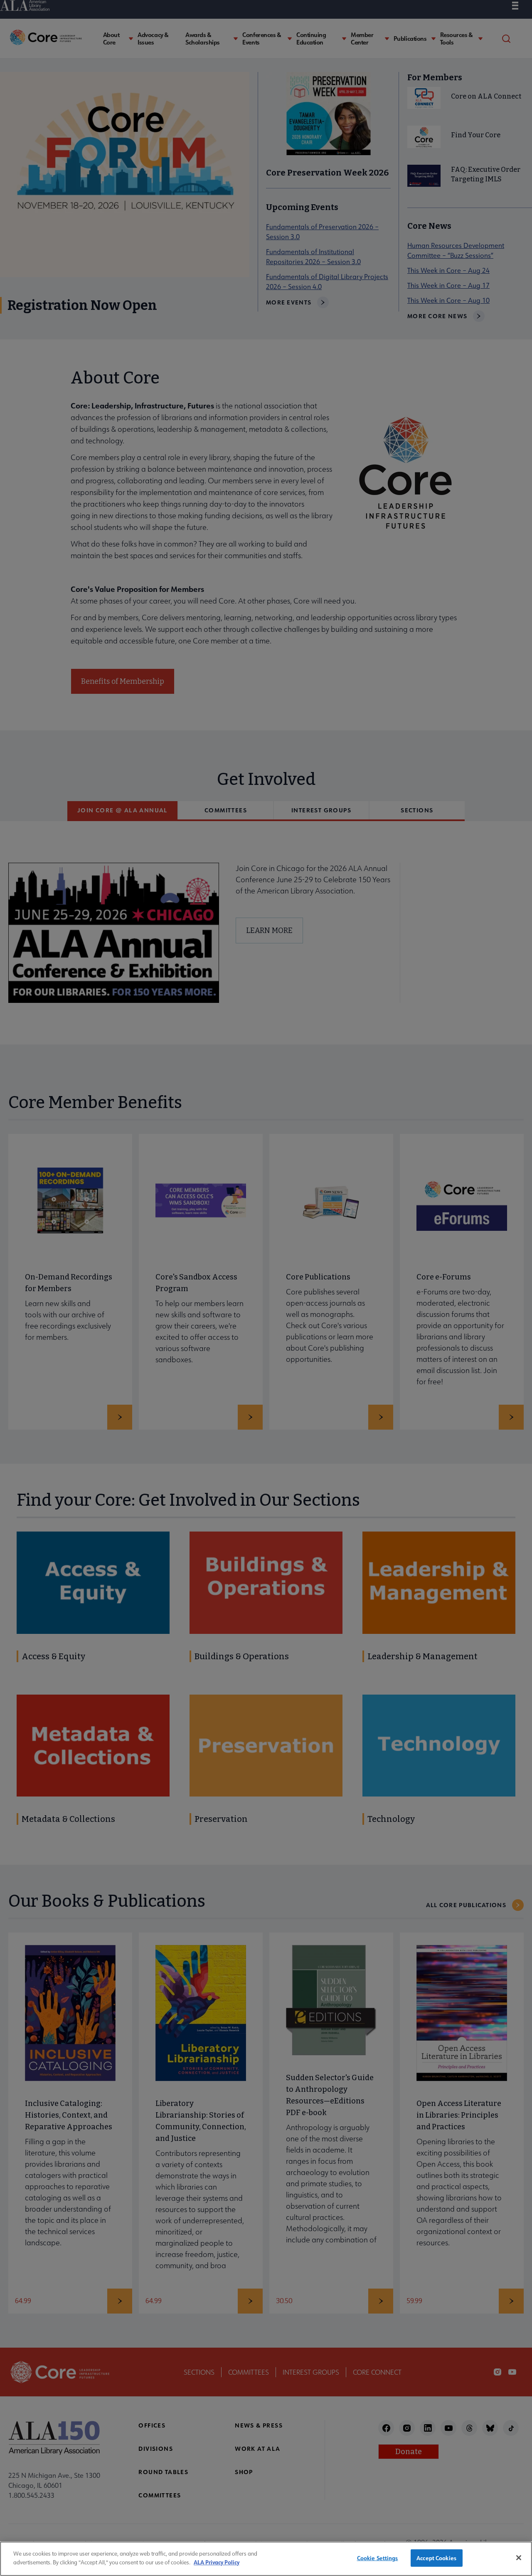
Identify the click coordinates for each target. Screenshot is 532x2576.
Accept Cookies (436, 2558)
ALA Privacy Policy (217, 2562)
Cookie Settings (378, 2558)
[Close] (519, 2558)
